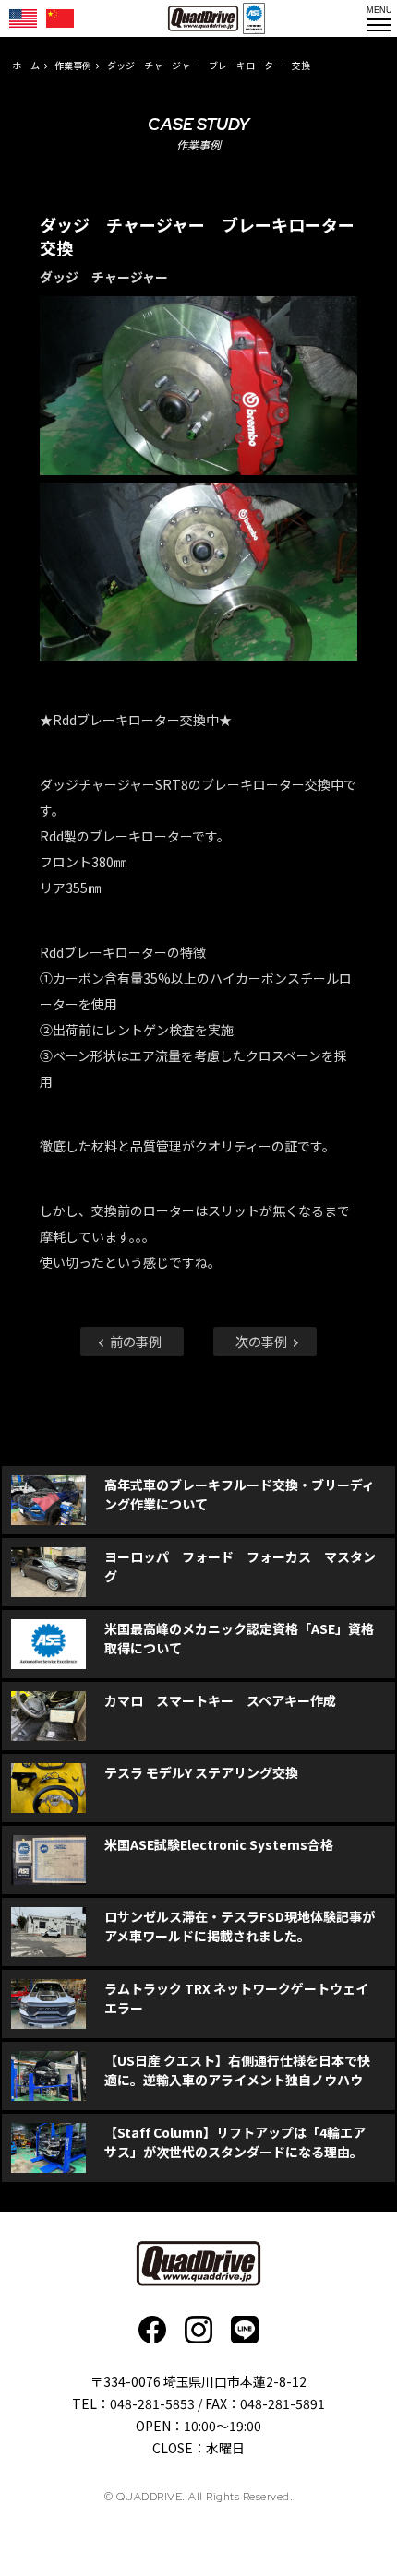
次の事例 (263, 1341)
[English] (23, 18)
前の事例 (134, 1341)
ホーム (26, 65)
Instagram (198, 2330)
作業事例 (73, 65)
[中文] (60, 18)
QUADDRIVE (203, 18)
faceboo (152, 2330)
